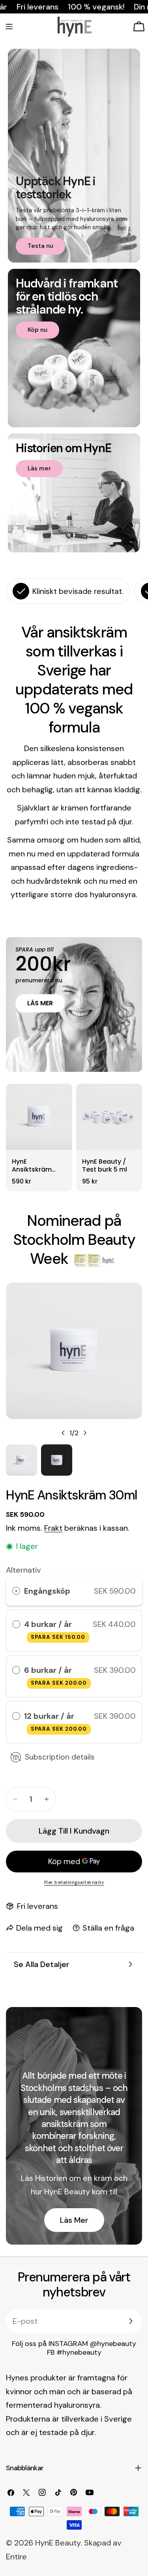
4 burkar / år (55, 1630)
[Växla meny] (9, 27)
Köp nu (37, 330)
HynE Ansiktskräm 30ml (32, 1166)
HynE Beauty (58, 2543)
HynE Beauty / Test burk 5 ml (105, 1166)
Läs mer (39, 468)
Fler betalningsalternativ (74, 1882)
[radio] (16, 1591)
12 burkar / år (55, 1722)
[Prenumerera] (131, 2321)
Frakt (53, 1528)
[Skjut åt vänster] (63, 1433)
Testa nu (40, 246)
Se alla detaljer (42, 1964)
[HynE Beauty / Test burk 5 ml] (109, 1121)
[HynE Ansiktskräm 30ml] (39, 1121)
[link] (95, 1260)
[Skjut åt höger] (85, 1433)
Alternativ (23, 1570)
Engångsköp (47, 1591)
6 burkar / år (55, 1676)
